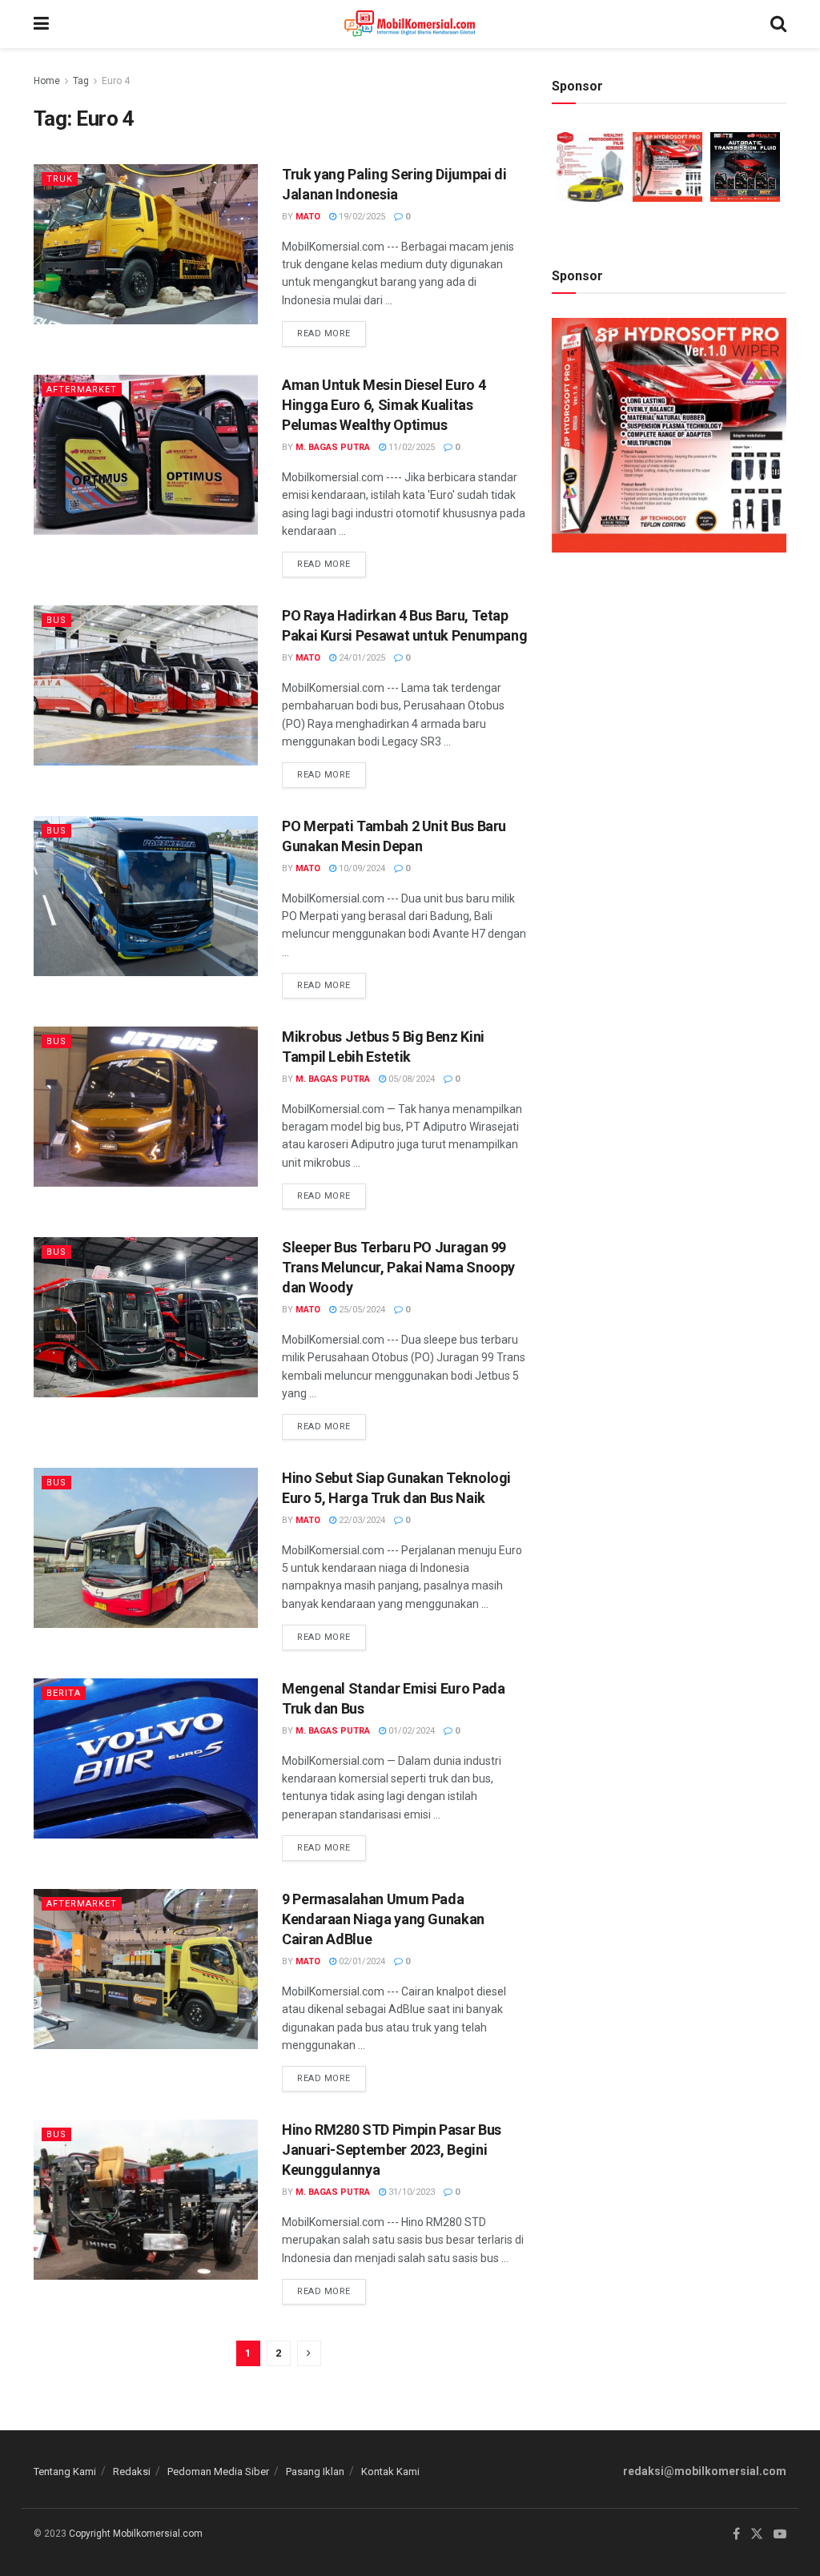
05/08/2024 (410, 1079)
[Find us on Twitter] (757, 2534)
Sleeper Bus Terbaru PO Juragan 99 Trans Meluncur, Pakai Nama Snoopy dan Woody (398, 1267)
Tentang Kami (65, 2472)
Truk (60, 179)
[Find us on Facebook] (736, 2534)
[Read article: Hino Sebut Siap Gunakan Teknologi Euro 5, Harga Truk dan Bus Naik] (146, 1548)
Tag (81, 81)
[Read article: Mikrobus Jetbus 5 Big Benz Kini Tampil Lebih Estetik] (146, 1107)
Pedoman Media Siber (218, 2472)
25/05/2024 (361, 1310)
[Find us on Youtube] (780, 2534)
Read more (332, 330)
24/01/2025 (361, 658)
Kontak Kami (390, 2472)
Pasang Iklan (315, 2472)
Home (47, 81)
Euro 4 (116, 81)
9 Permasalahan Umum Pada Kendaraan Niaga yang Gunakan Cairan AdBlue (383, 1919)
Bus (56, 620)
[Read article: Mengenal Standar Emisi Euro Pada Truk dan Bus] (146, 1758)
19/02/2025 (361, 217)
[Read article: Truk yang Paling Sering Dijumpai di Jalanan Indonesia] (146, 244)
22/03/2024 (361, 1520)
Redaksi (132, 2472)
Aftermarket (82, 390)
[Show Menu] (41, 24)
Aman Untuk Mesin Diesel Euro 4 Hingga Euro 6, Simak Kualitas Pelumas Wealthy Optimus (384, 405)
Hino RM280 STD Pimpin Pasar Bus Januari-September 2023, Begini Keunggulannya (392, 2150)
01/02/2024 (410, 1731)
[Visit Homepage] (410, 24)
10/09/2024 (361, 868)
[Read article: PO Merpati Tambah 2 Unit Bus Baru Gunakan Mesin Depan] (146, 896)
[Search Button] (778, 24)
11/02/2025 (410, 447)
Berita (64, 1693)
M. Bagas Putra (333, 447)
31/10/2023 (410, 2192)
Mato (308, 217)
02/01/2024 (361, 1961)
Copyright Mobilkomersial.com (136, 2534)
